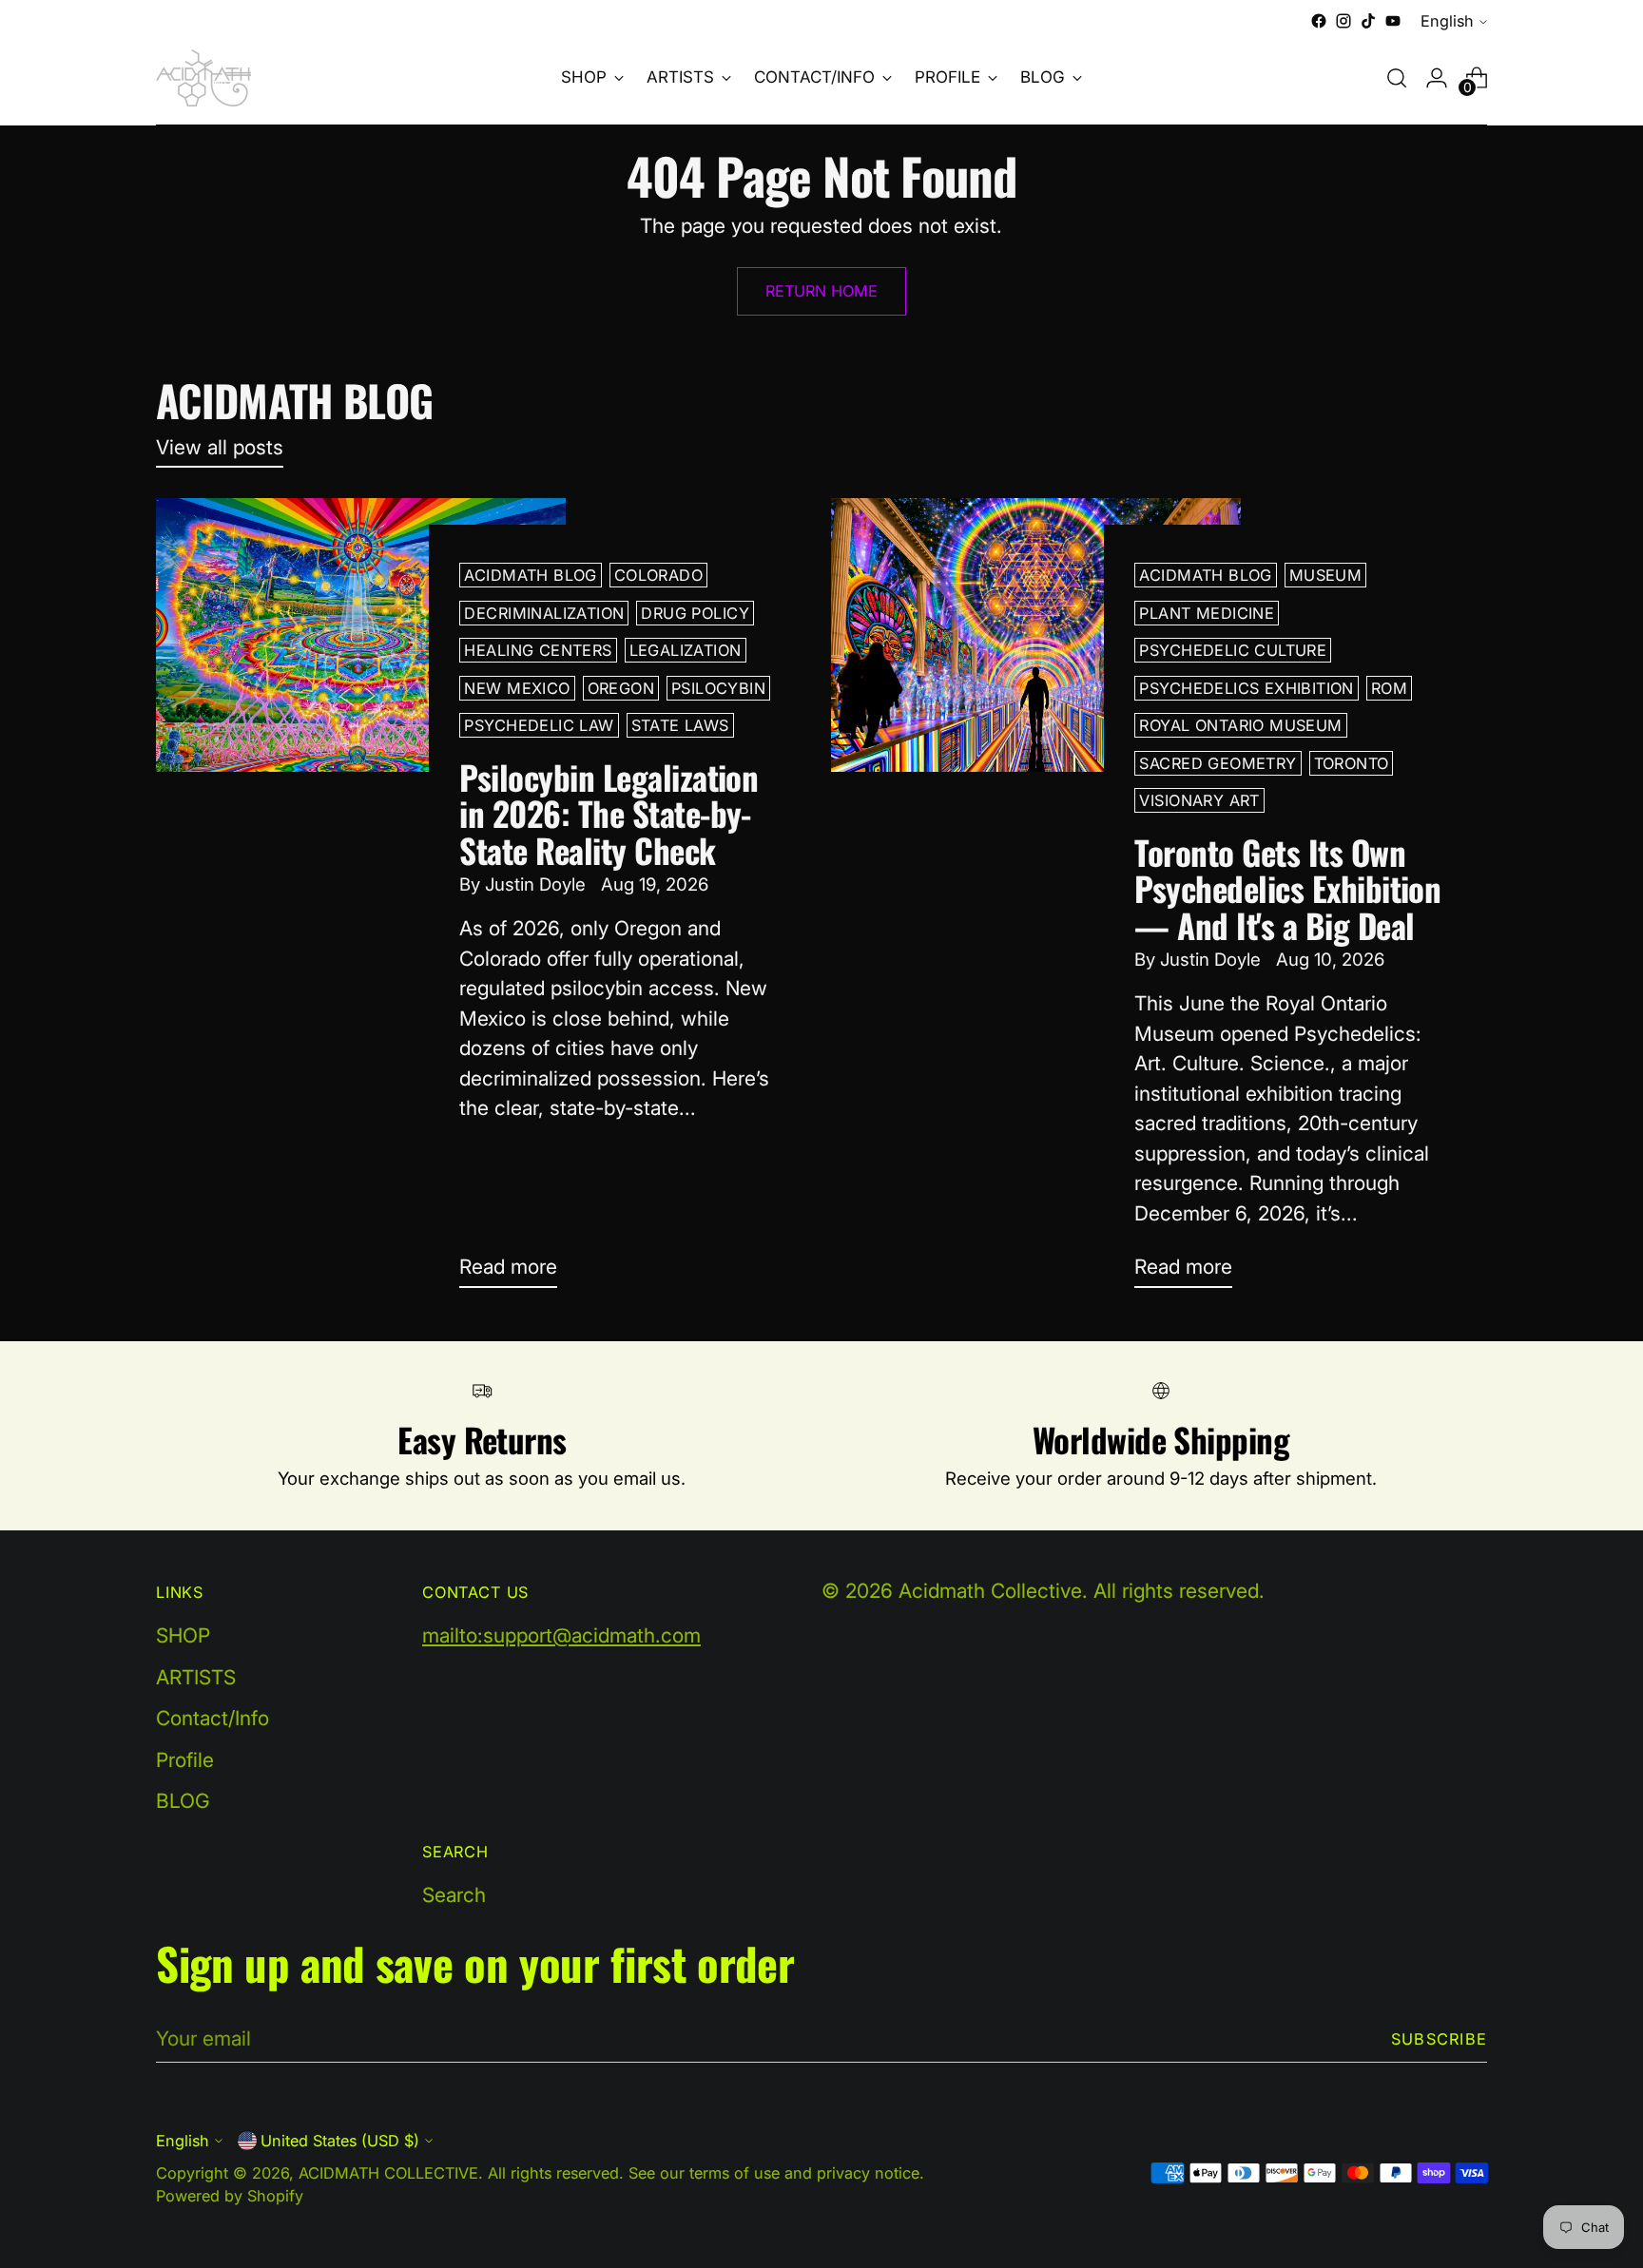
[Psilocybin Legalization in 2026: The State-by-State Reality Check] (361, 900)
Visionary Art (1199, 800)
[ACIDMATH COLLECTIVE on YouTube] (1393, 21)
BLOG (183, 1801)
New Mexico (517, 688)
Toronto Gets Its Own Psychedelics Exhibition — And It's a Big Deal (1287, 888)
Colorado (658, 575)
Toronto (1352, 763)
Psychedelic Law (539, 725)
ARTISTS (196, 1677)
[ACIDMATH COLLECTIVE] (203, 78)
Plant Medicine (1207, 613)
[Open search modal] (1397, 78)
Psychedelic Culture (1233, 650)
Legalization (686, 650)
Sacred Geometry (1218, 763)
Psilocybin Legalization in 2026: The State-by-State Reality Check (609, 813)
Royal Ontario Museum (1240, 725)
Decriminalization (544, 613)
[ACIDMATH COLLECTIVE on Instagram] (1343, 21)
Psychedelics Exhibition (1246, 688)
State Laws (680, 725)
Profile (185, 1760)
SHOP (183, 1635)
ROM (1389, 688)
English (1447, 21)
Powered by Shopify (230, 2196)
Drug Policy (695, 613)
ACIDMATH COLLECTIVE (388, 2173)
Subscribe (1439, 2039)
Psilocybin (718, 688)
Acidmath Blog (530, 575)
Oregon (621, 688)
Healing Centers (538, 650)
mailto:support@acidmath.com (561, 1635)
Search (454, 1895)
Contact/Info (213, 1718)
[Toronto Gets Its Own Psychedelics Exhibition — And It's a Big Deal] (1036, 900)
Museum (1325, 575)
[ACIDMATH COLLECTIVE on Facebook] (1319, 21)
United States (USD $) (340, 2141)
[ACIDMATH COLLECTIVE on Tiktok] (1368, 21)
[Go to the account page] (1437, 78)
